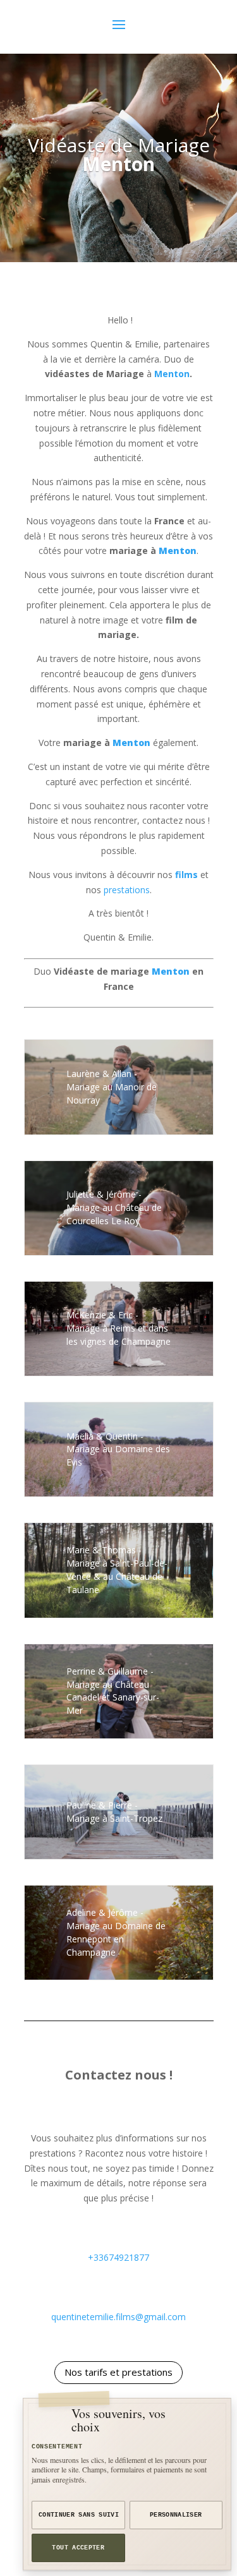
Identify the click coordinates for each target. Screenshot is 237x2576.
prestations (127, 890)
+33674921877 (118, 2257)
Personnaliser (176, 2515)
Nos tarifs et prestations (118, 2372)
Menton (118, 164)
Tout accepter (78, 2548)
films (186, 875)
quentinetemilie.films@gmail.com (118, 2317)
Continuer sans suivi (79, 2515)
